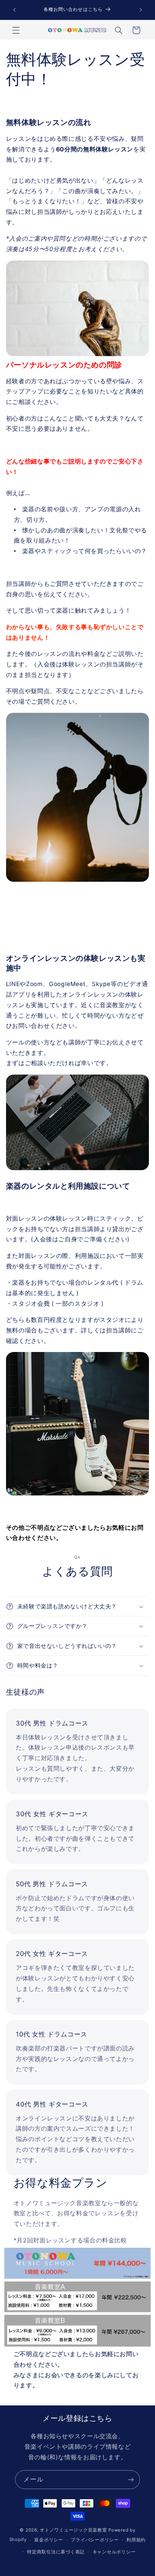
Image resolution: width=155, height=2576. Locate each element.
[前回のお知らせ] (14, 10)
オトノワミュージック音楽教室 (73, 2530)
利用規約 (136, 2540)
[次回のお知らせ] (141, 10)
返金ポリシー (49, 2540)
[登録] (131, 2479)
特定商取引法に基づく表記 (56, 2552)
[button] (16, 30)
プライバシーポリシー (95, 2540)
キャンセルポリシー (114, 2552)
